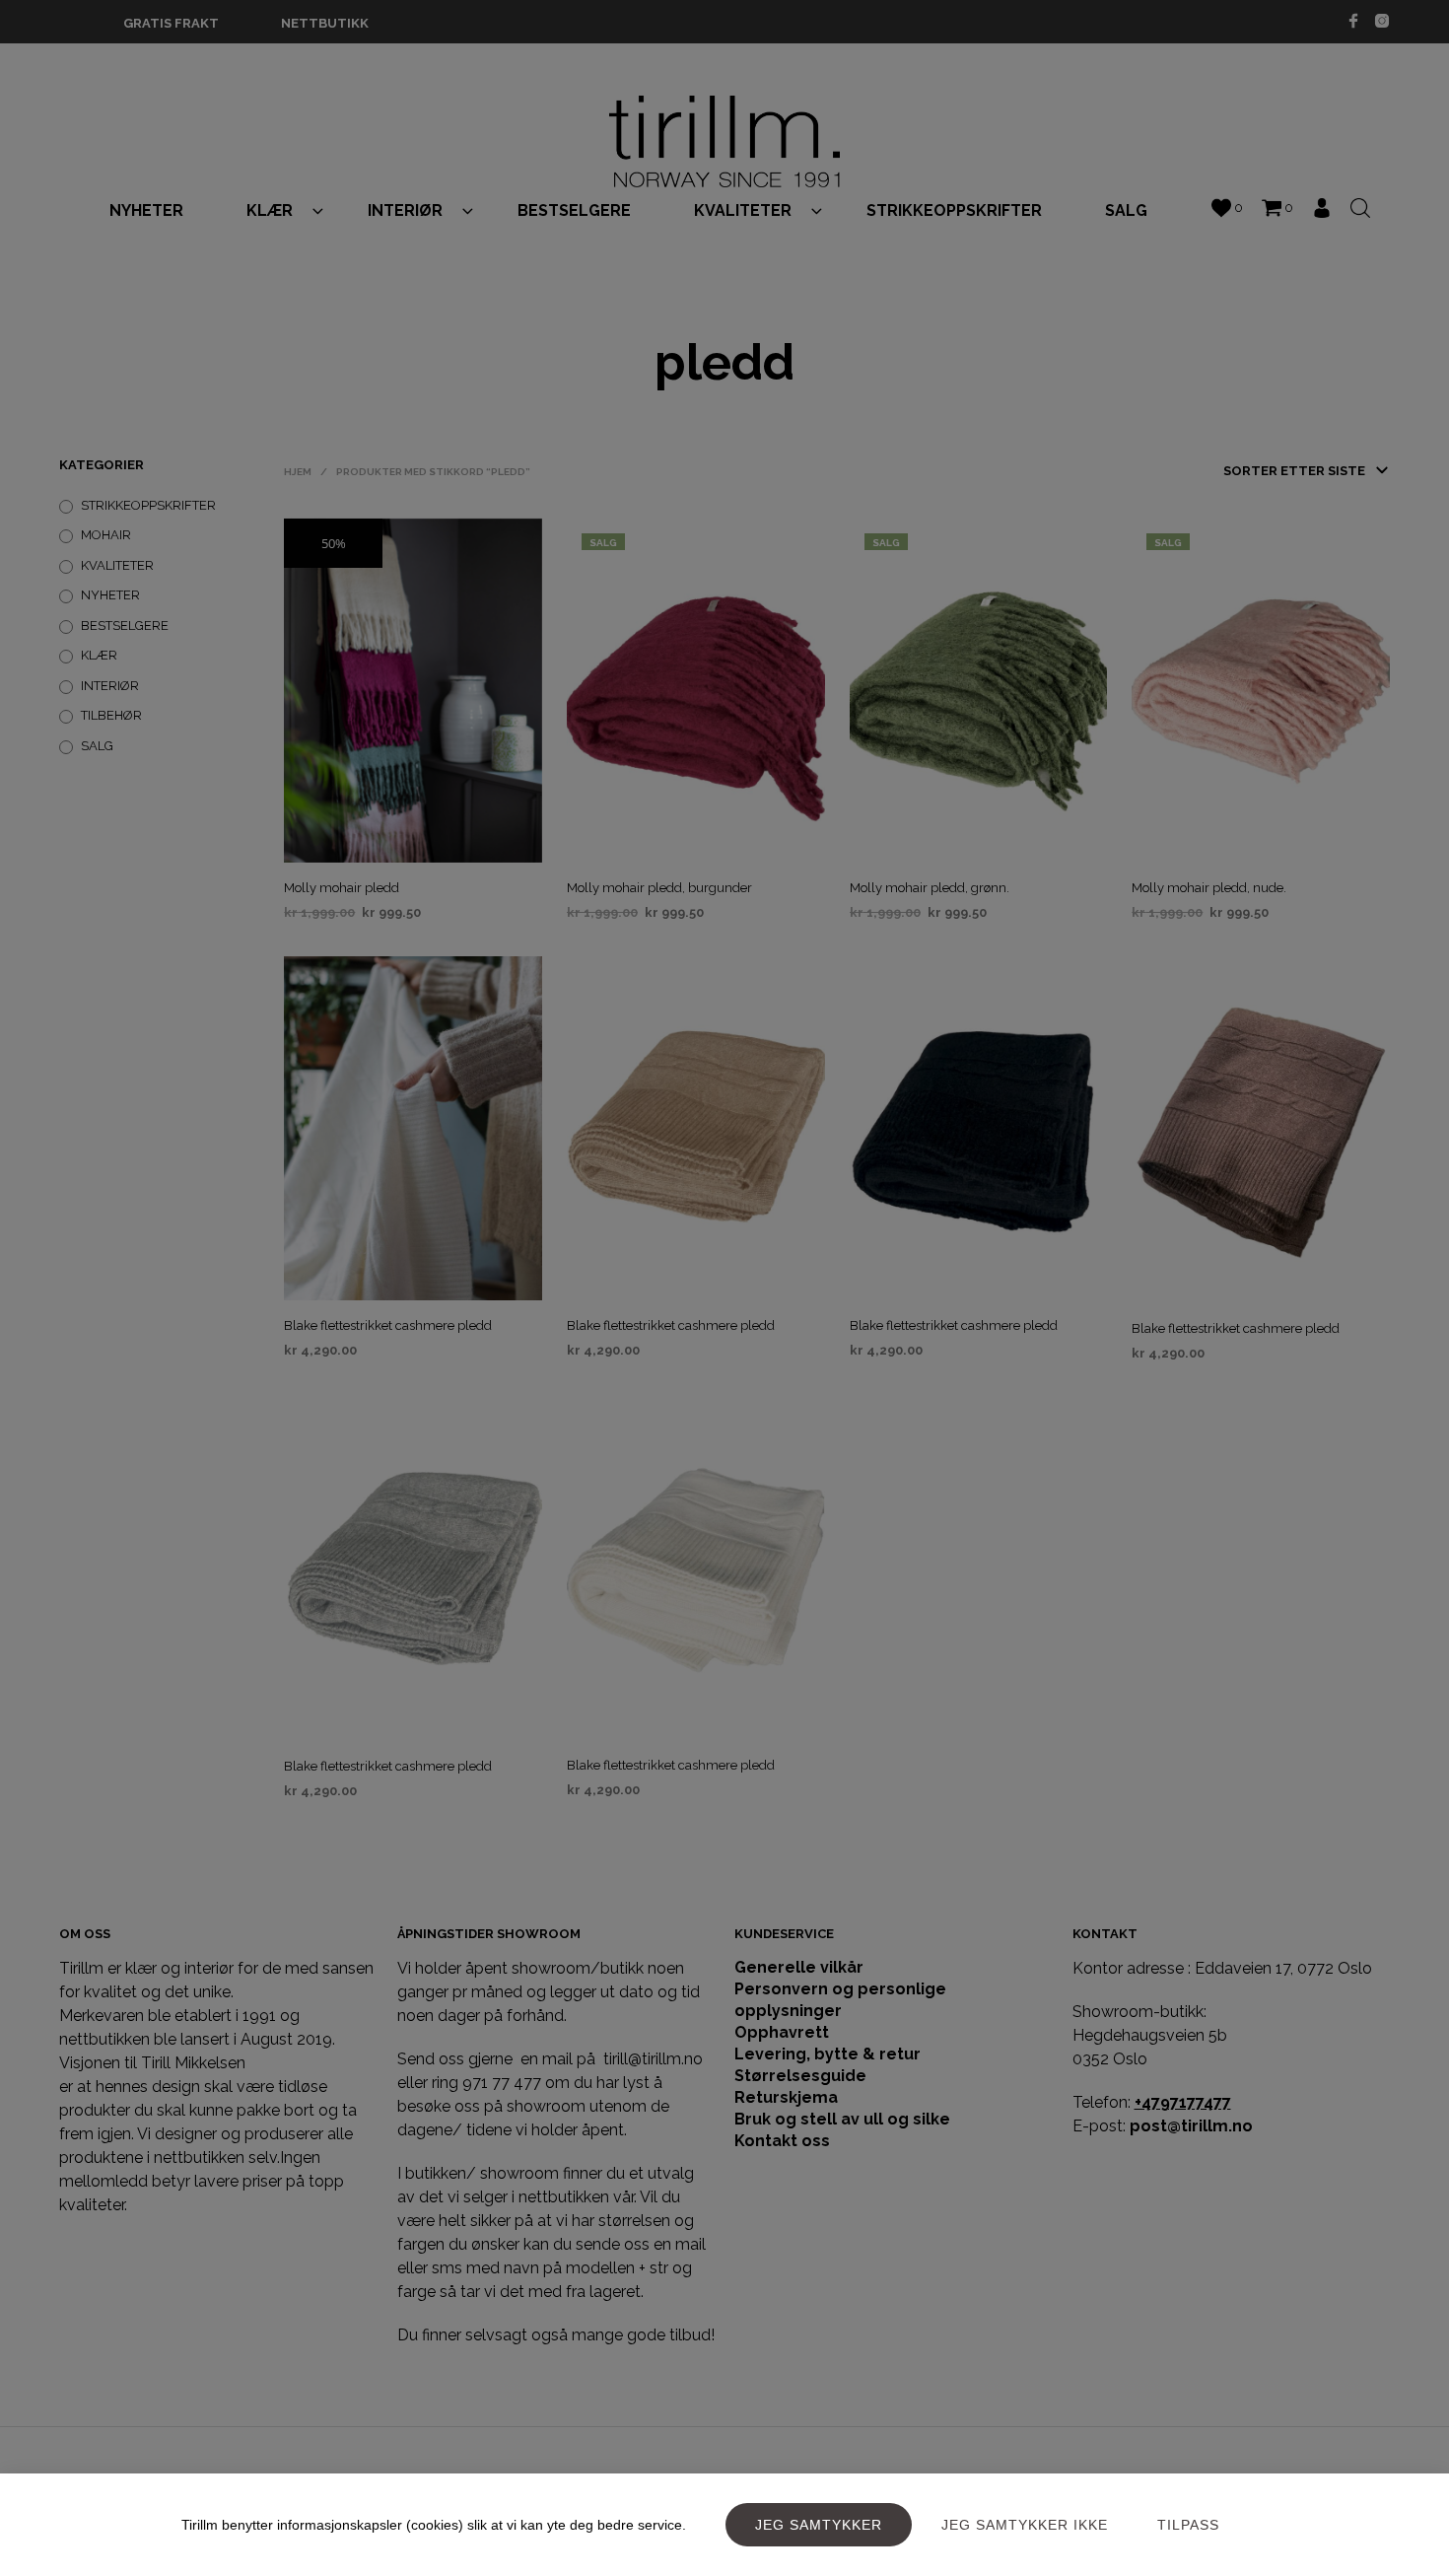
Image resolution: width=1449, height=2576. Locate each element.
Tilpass (1188, 2525)
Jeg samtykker (819, 2525)
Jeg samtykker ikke (1025, 2525)
